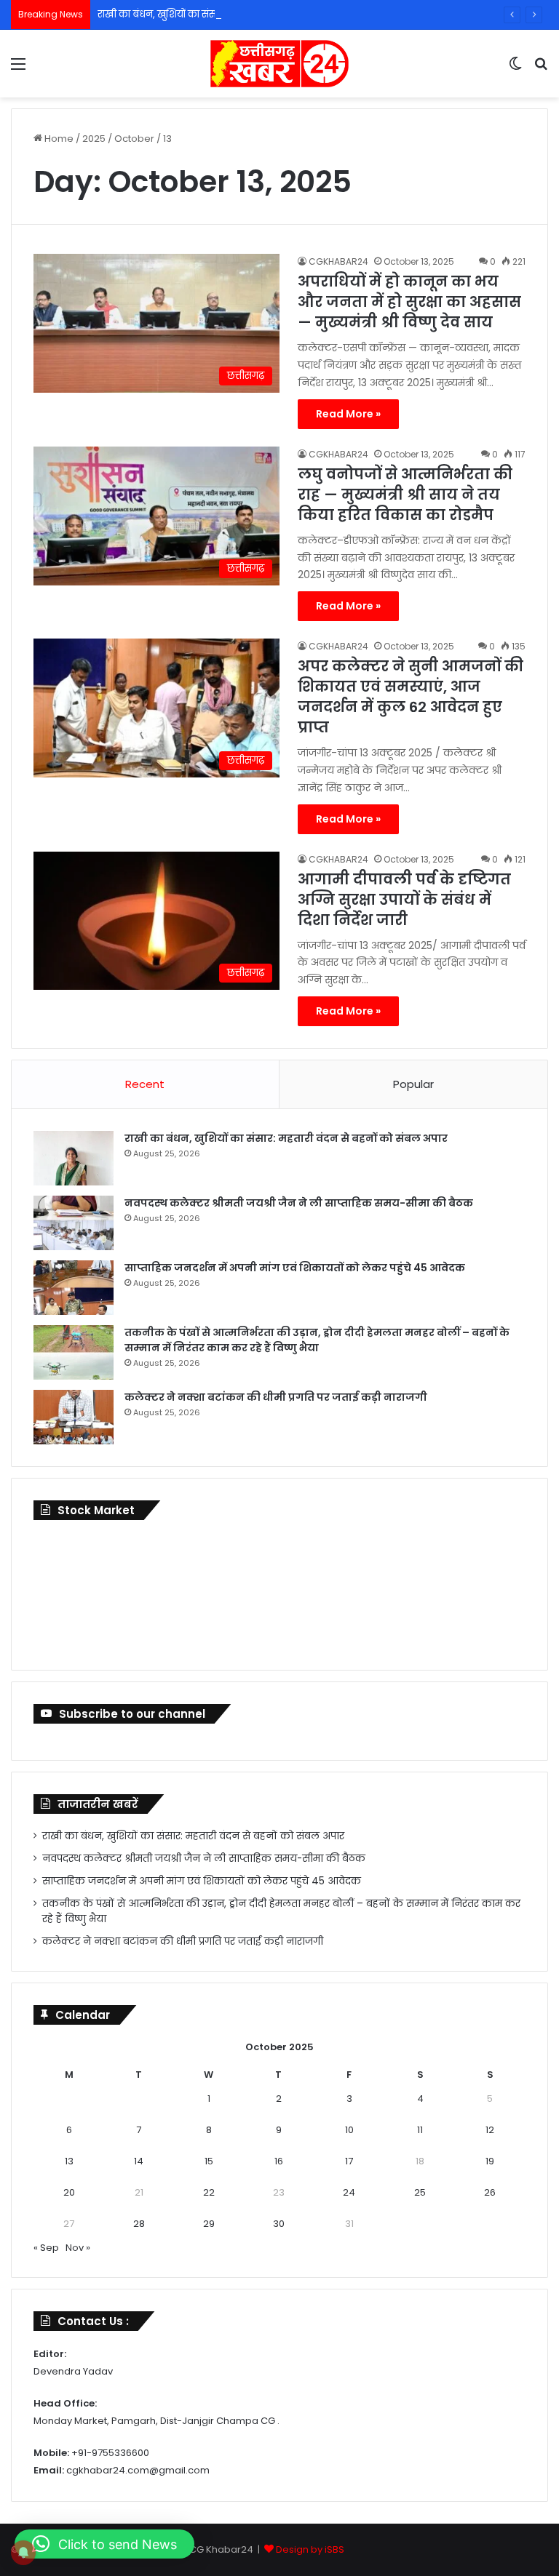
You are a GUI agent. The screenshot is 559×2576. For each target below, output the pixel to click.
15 (209, 2161)
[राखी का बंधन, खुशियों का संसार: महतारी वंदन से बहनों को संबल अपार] (74, 1158)
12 (490, 2130)
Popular (413, 1084)
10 (349, 2130)
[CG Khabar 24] (279, 64)
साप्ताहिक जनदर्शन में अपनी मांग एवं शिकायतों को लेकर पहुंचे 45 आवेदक (295, 1268)
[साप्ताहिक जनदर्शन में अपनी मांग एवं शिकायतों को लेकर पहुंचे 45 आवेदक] (74, 1288)
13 (69, 2161)
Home (58, 139)
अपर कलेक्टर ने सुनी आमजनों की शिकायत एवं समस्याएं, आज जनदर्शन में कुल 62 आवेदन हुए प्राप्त (411, 697)
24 (349, 2192)
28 (139, 2224)
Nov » (78, 2248)
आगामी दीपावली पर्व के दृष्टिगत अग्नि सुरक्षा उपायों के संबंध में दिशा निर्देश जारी (404, 900)
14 (139, 2161)
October (134, 139)
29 (209, 2224)
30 (279, 2224)
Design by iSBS (310, 2549)
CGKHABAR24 (338, 261)
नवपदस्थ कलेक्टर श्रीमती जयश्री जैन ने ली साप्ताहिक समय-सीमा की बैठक (299, 1203)
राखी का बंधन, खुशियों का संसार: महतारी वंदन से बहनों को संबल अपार (235, 14)
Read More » (348, 414)
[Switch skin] (515, 69)
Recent (145, 1084)
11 (420, 2130)
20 (69, 2192)
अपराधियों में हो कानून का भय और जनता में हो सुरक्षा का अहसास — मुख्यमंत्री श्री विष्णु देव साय (409, 302)
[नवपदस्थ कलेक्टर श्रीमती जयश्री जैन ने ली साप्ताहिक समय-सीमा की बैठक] (74, 1223)
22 (209, 2192)
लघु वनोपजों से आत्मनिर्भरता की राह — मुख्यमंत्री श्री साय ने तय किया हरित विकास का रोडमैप (405, 495)
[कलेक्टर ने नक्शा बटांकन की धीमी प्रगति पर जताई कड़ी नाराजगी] (74, 1417)
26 (490, 2192)
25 (420, 2192)
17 (349, 2161)
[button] (104, 2544)
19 (490, 2161)
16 (279, 2161)
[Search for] (541, 69)
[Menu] (18, 69)
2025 (94, 139)
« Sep (46, 2248)
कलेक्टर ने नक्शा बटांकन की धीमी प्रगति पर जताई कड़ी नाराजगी (276, 1397)
